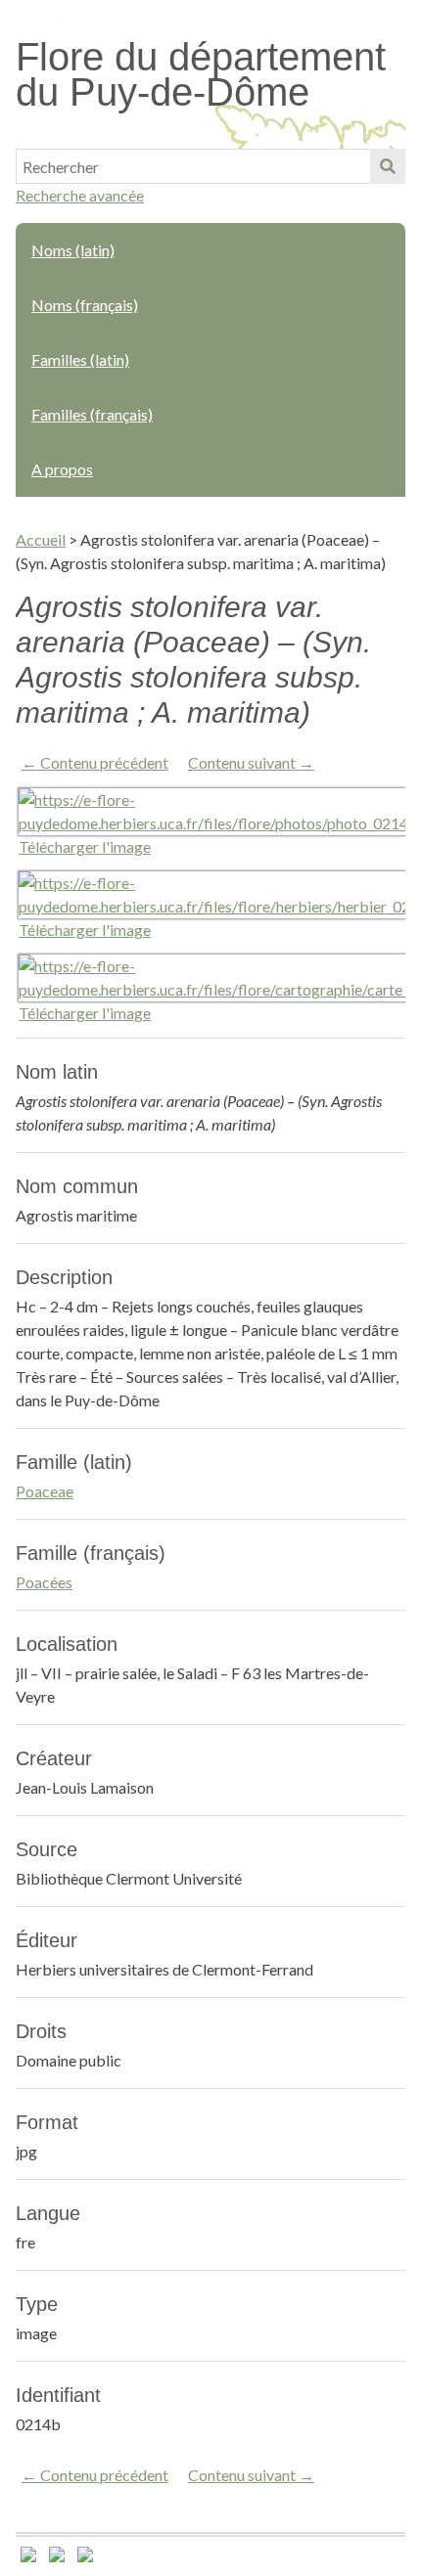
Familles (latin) (80, 359)
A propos (62, 469)
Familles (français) (92, 414)
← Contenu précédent (95, 762)
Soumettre (388, 166)
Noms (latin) (73, 250)
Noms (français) (85, 305)
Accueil (41, 539)
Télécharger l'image (85, 846)
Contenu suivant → (251, 762)
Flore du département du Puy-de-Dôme (201, 74)
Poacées (44, 1582)
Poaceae (45, 1491)
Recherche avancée (80, 195)
